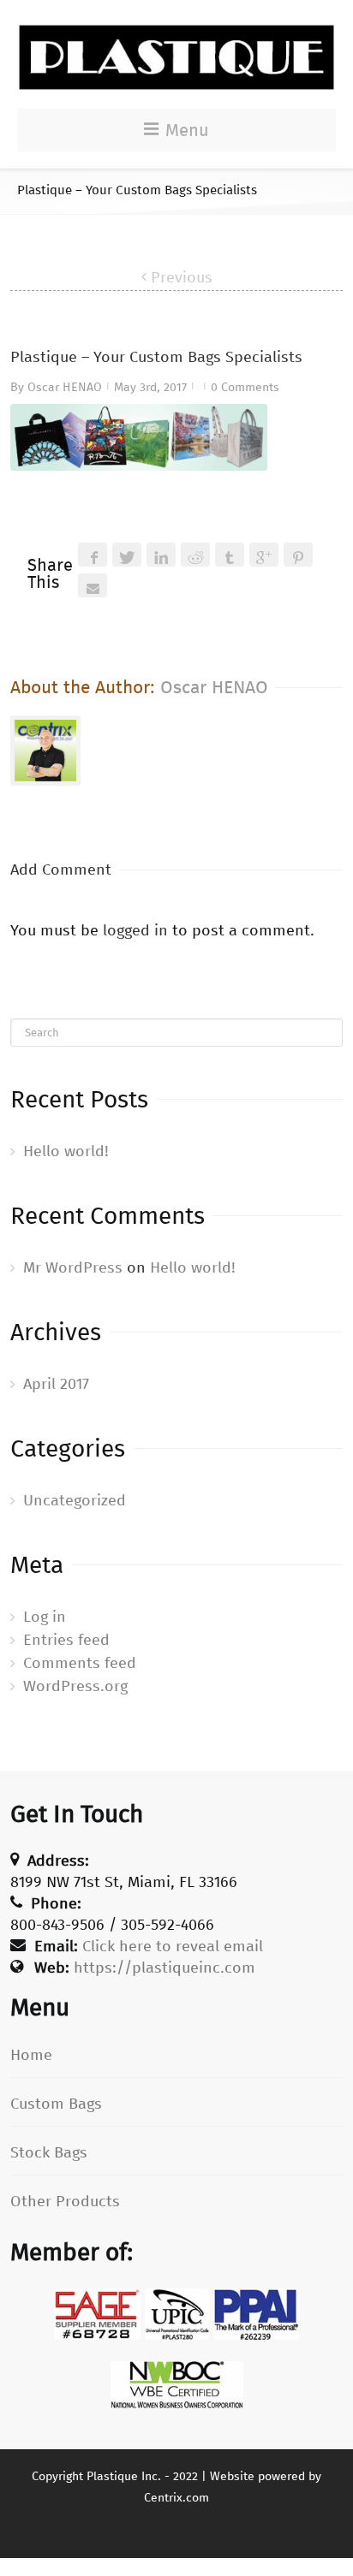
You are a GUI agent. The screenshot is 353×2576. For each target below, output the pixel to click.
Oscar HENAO (65, 387)
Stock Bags (49, 2152)
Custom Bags (56, 2104)
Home (31, 2055)
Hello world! (66, 1151)
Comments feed (80, 1663)
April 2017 (56, 1384)
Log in (45, 1617)
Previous (182, 277)
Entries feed (66, 1640)
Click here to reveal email (173, 1946)
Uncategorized (75, 1500)
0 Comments (245, 387)
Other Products (65, 2201)
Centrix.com (176, 2498)
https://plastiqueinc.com (165, 1968)
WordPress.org (75, 1686)
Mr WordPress (73, 1267)
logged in (135, 930)
